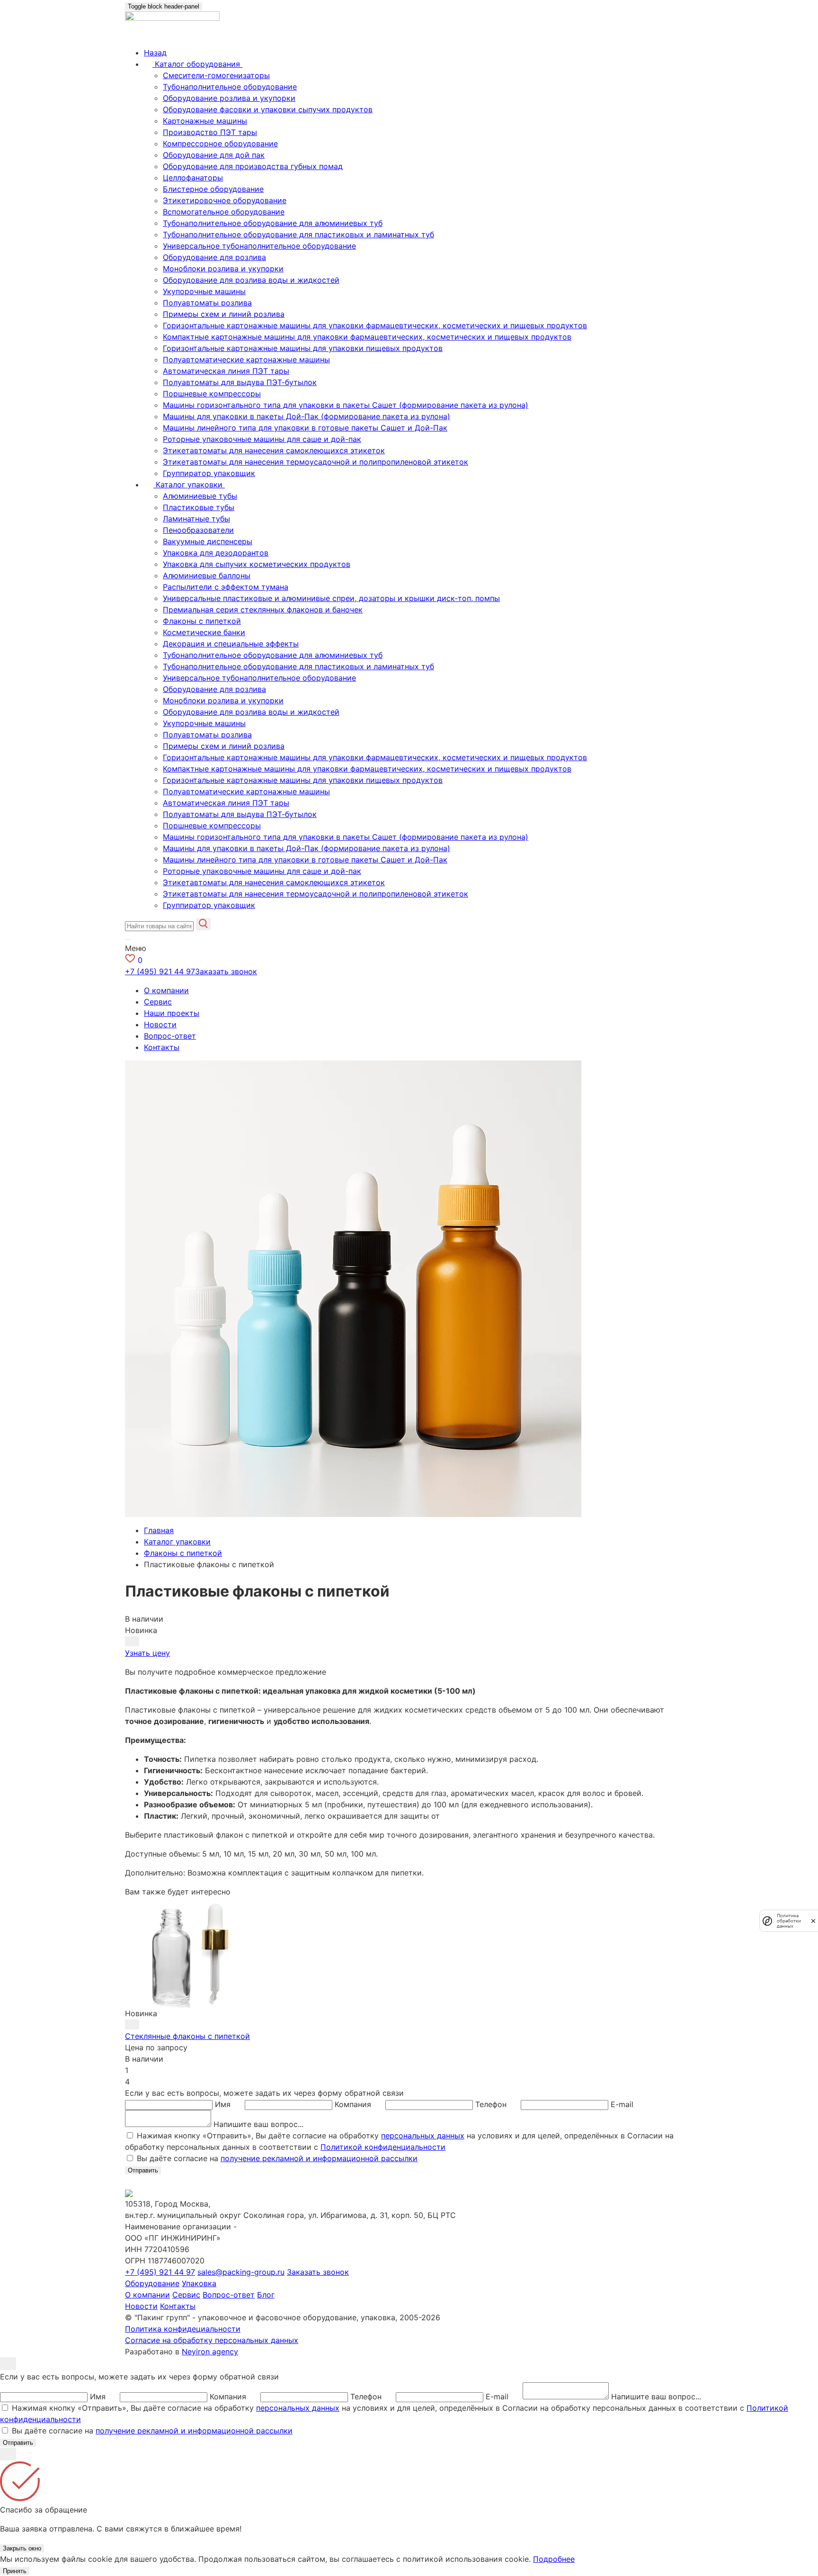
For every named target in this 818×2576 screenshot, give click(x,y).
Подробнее (554, 2559)
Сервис (158, 1002)
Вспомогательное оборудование (224, 212)
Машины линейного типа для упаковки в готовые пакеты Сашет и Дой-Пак (305, 428)
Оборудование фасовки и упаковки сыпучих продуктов (268, 109)
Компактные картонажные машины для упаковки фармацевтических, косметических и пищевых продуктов (367, 337)
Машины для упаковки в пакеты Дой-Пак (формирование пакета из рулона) (307, 416)
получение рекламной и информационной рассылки (319, 2158)
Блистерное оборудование (213, 189)
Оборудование (152, 2283)
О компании (166, 990)
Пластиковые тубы (199, 507)
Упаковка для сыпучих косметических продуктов (257, 564)
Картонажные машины (205, 121)
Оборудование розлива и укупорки (229, 98)
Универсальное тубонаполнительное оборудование (259, 246)
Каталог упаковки (177, 1542)
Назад (155, 53)
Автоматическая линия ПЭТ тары (226, 371)
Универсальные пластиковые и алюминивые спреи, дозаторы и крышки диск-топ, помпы (331, 598)
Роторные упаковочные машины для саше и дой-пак (262, 439)
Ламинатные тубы (196, 519)
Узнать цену (147, 1653)
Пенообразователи (198, 530)
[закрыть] (813, 1921)
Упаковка (199, 2283)
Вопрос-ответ (170, 1036)
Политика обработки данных (789, 1921)
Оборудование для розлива (214, 257)
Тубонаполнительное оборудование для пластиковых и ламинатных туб (298, 234)
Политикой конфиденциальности (383, 2147)
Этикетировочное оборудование (225, 200)
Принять (15, 2571)
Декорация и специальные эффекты (231, 644)
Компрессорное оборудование (220, 144)
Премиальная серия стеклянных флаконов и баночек (263, 610)
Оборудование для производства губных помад (253, 166)
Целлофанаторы (193, 178)
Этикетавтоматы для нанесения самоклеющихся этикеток (274, 450)
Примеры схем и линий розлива (224, 314)
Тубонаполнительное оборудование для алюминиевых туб (273, 223)
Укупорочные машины (204, 291)
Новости (160, 1024)
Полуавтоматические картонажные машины (246, 359)
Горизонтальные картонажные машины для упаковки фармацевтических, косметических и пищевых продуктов (375, 325)
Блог (266, 2295)
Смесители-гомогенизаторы (216, 75)
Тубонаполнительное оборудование (230, 87)
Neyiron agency (210, 2352)
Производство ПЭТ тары (210, 132)
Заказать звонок (226, 971)
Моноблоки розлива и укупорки (223, 269)
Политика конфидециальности (183, 2329)
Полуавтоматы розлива (207, 303)
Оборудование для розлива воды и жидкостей (251, 280)
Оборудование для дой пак (214, 155)
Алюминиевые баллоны (207, 575)
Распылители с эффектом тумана (226, 587)
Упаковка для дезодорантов (216, 553)
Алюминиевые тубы (200, 496)
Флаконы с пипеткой (202, 621)
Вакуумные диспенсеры (208, 541)
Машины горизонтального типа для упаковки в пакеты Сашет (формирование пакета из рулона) (346, 405)
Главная (159, 1530)
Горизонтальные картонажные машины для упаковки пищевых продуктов (303, 348)
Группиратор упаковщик (209, 473)
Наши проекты (172, 1013)
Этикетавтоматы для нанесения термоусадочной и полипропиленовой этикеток (316, 462)
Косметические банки (204, 632)
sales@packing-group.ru (241, 2272)
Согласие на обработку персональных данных (212, 2340)
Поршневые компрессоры (212, 394)
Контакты (162, 1047)
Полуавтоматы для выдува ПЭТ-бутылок (240, 382)
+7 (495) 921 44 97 (160, 971)
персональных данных (423, 2136)
